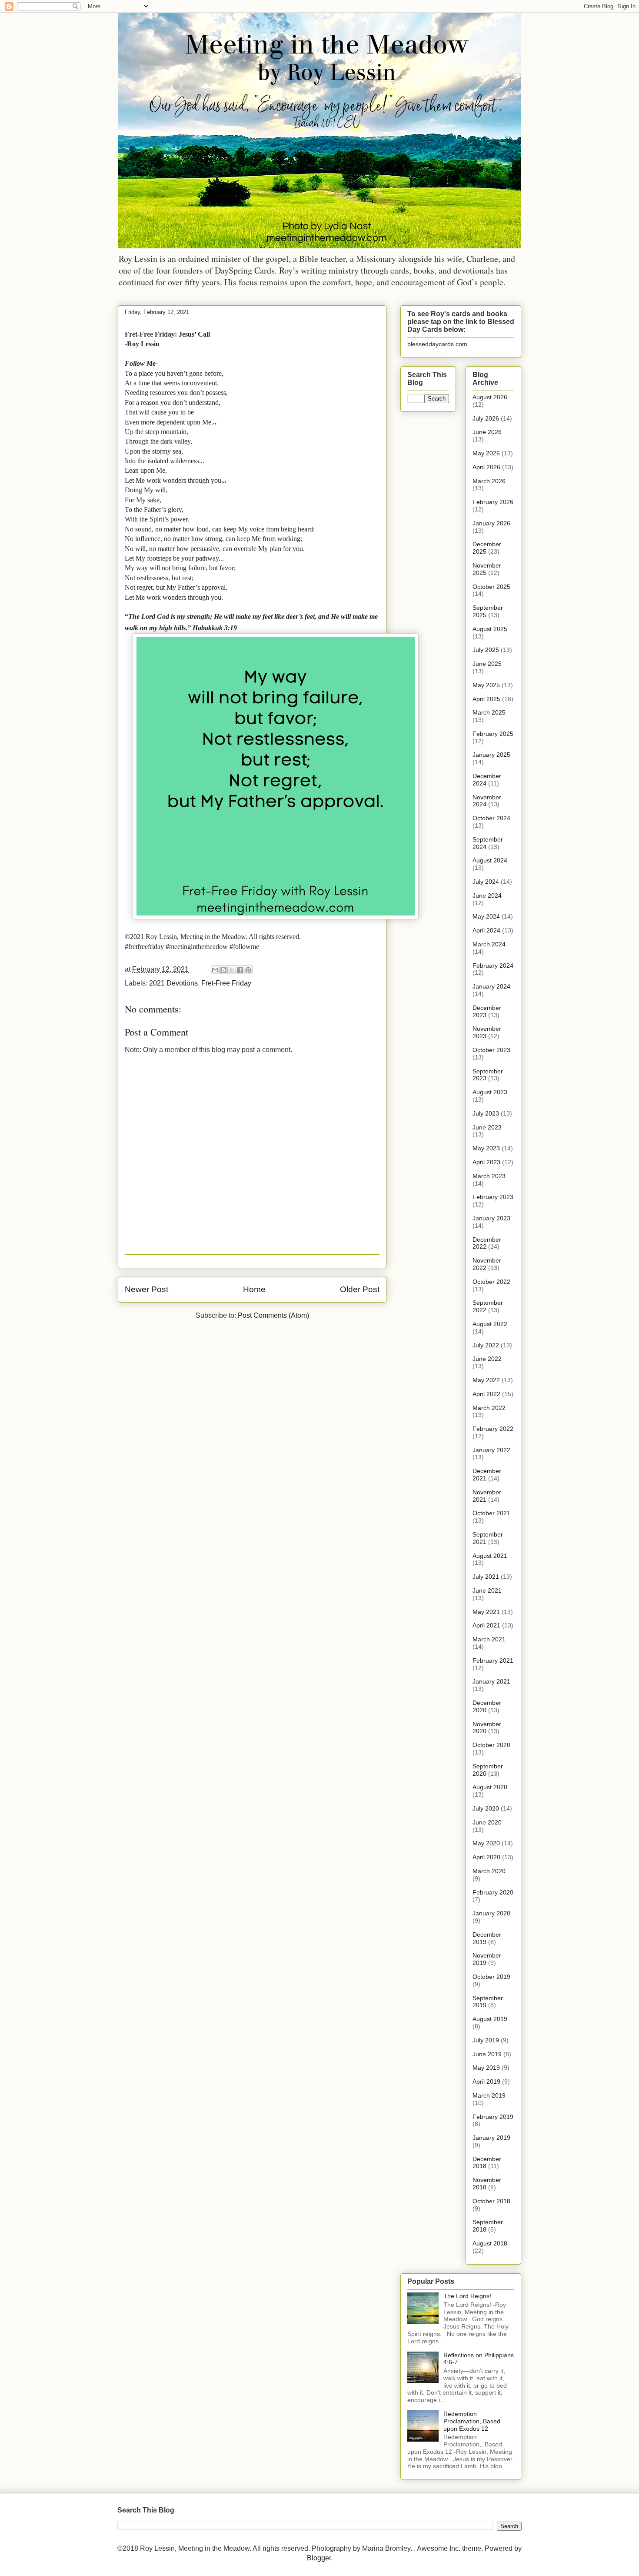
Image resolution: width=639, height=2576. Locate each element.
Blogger (319, 2558)
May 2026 (486, 453)
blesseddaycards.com (437, 344)
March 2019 (489, 2095)
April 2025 (486, 699)
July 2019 (486, 2040)
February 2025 (493, 734)
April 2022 (486, 1394)
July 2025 (486, 650)
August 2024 (490, 860)
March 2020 (489, 1871)
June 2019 (487, 2054)
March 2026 (489, 481)
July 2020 (486, 1808)
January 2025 (491, 755)
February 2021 (493, 1661)
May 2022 (486, 1380)
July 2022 (486, 1345)
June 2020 (487, 1822)
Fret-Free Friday (226, 983)
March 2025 (489, 712)
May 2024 (486, 916)
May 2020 (486, 1843)
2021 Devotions (173, 983)
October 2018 (491, 2201)
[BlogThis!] (223, 970)
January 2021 (491, 1681)
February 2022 (493, 1429)
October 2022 (491, 1282)
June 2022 (487, 1359)
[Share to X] (232, 970)
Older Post (360, 1289)
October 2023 (491, 1050)
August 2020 (490, 1787)
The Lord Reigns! (467, 2296)
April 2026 (486, 467)
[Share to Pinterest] (248, 970)
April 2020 (486, 1857)
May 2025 (486, 685)
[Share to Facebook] (240, 970)
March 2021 (489, 1639)
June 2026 (487, 432)
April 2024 (486, 930)
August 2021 (490, 1556)
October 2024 (491, 818)
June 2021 (487, 1590)
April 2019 (486, 2082)
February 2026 (493, 502)
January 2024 (491, 986)
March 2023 (489, 1176)
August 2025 (490, 629)
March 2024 (489, 944)
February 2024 (493, 966)
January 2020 (491, 1913)
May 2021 (486, 1612)
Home (254, 1289)
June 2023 (487, 1127)
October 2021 (491, 1513)
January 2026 (491, 523)
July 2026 (486, 418)
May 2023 (486, 1148)
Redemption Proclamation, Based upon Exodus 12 (472, 2421)
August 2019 (490, 2019)
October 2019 (491, 1977)
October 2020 (491, 1745)
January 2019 (491, 2138)
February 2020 (493, 1892)
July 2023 (486, 1113)
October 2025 (491, 587)
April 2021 (486, 1625)
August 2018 (490, 2243)
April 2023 (486, 1162)
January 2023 (491, 1218)
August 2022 (490, 1324)
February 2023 (493, 1197)
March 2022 (489, 1408)
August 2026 (490, 397)
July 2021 (486, 1577)
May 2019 (486, 2068)
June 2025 (487, 664)
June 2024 (487, 895)
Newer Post (146, 1289)
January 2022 (491, 1450)
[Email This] (215, 970)
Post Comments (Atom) (273, 1315)
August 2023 (490, 1092)
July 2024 (486, 882)
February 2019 (493, 2117)
